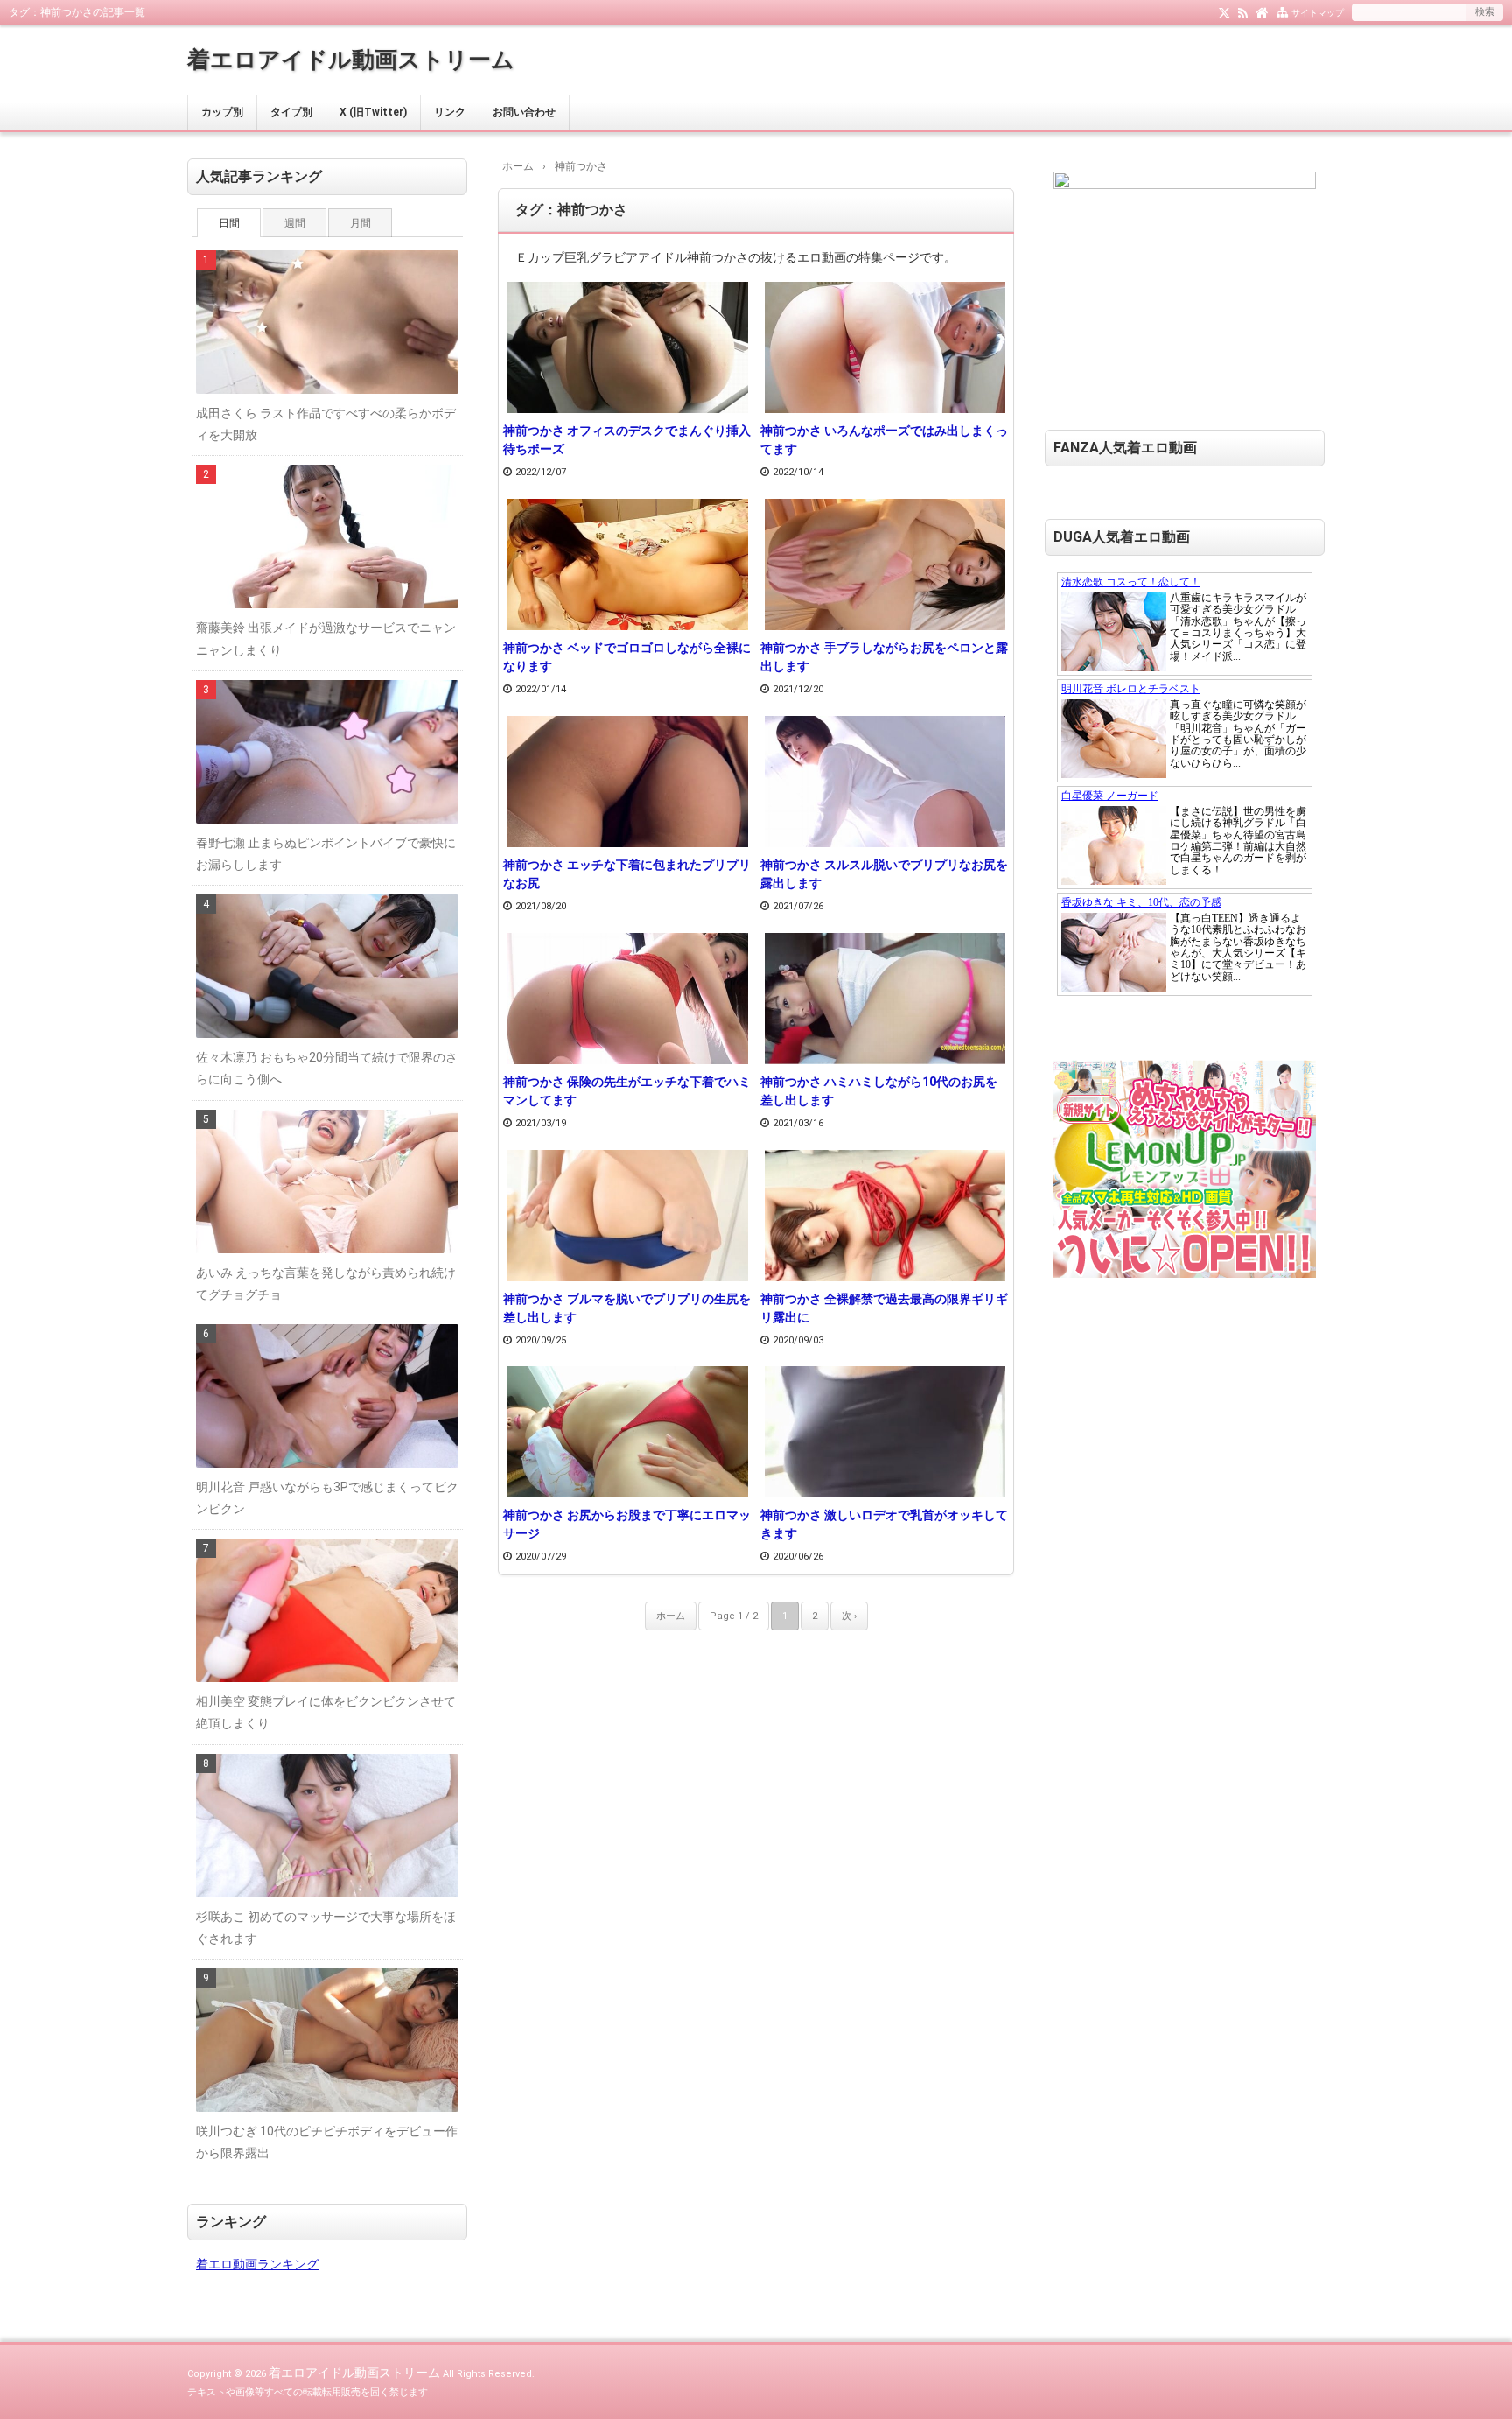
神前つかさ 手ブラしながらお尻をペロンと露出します (884, 657)
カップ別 (222, 112)
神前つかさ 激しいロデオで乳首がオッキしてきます (884, 1524)
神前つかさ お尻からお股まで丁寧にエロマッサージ (627, 1524)
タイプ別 (291, 112)
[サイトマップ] (1282, 11)
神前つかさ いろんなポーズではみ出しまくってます (884, 440)
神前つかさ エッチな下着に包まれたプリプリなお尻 (627, 874)
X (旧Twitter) (373, 112)
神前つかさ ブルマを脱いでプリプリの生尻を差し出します (627, 1308)
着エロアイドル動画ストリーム (351, 60)
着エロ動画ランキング (257, 2264)
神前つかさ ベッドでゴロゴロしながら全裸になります (627, 657)
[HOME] (1262, 11)
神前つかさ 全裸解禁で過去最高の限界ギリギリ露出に (884, 1308)
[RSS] (1243, 11)
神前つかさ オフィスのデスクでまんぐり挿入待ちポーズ (627, 440)
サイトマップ (1318, 13)
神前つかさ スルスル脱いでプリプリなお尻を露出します (884, 874)
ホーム (671, 1616)
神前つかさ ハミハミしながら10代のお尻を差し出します (879, 1091)
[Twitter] (1225, 11)
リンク (450, 112)
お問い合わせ (524, 112)
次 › (849, 1616)
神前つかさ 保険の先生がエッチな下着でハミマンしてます (627, 1091)
